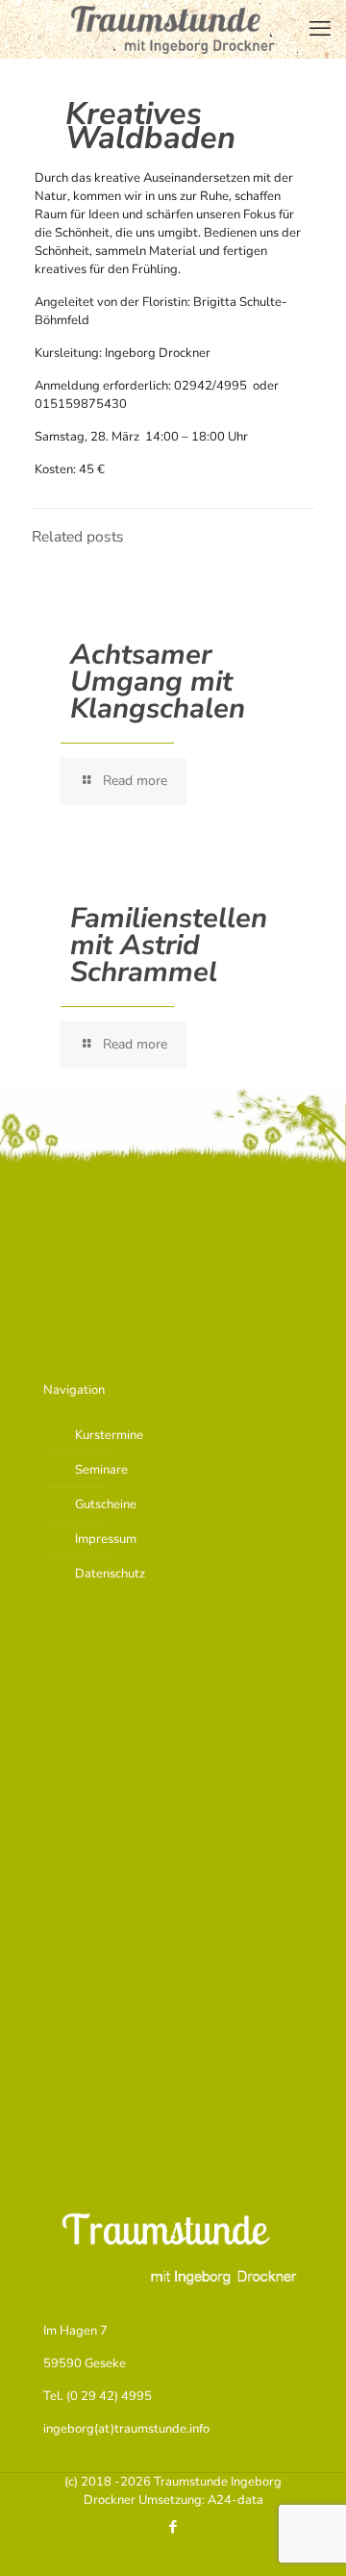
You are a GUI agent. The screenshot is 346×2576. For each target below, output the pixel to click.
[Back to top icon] (307, 2537)
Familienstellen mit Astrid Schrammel (169, 945)
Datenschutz (110, 1574)
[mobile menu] (320, 29)
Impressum (106, 1539)
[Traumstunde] (173, 29)
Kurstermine (109, 1435)
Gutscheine (106, 1504)
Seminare (101, 1470)
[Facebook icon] (173, 2527)
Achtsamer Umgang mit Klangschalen (158, 681)
